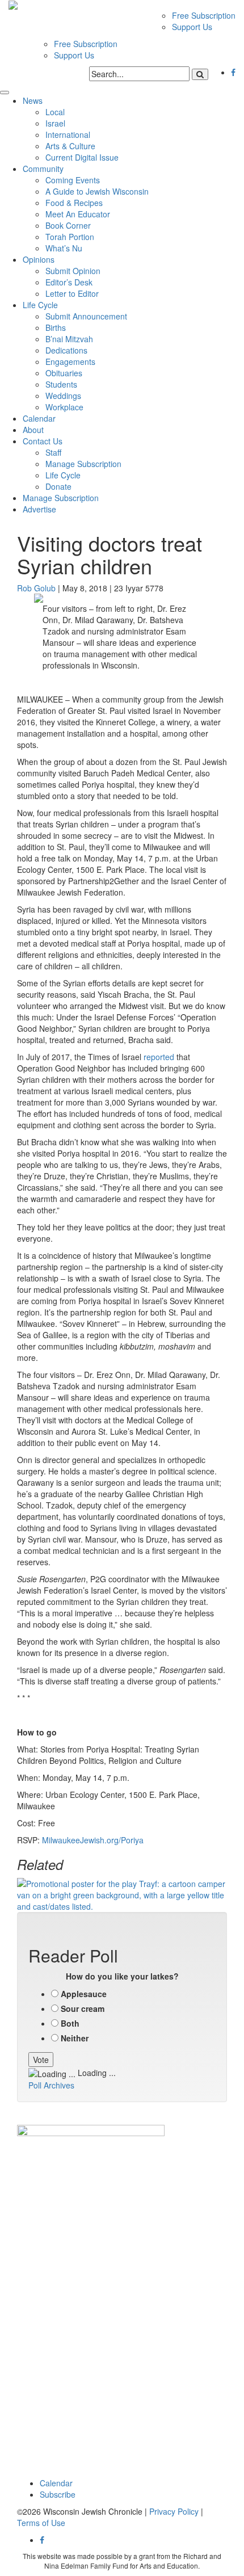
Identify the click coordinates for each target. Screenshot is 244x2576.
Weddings (63, 396)
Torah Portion (70, 237)
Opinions (39, 259)
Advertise (39, 509)
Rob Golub (36, 588)
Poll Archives (51, 2085)
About (33, 430)
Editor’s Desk (69, 282)
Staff (53, 452)
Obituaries (64, 373)
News (33, 100)
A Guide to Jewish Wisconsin (97, 191)
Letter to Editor (72, 293)
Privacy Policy (174, 2511)
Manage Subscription (83, 464)
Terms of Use (41, 2523)
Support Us (192, 27)
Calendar (39, 418)
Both (70, 2023)
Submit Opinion (73, 271)
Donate (58, 486)
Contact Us (43, 441)
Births (56, 327)
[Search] (200, 74)
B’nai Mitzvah (69, 339)
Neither (75, 2038)
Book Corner (68, 225)
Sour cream (83, 2008)
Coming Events (73, 180)
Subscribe (58, 2494)
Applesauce (84, 1994)
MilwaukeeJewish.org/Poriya (93, 1840)
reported (159, 1057)
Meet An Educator (78, 214)
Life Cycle (40, 305)
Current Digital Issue (82, 157)
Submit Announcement (86, 316)
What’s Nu (64, 248)
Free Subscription (204, 15)
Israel (55, 123)
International (68, 135)
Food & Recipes (74, 203)
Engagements (70, 362)
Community (43, 169)
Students (61, 384)
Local (55, 112)
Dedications (66, 350)
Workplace (64, 407)
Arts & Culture (70, 146)
